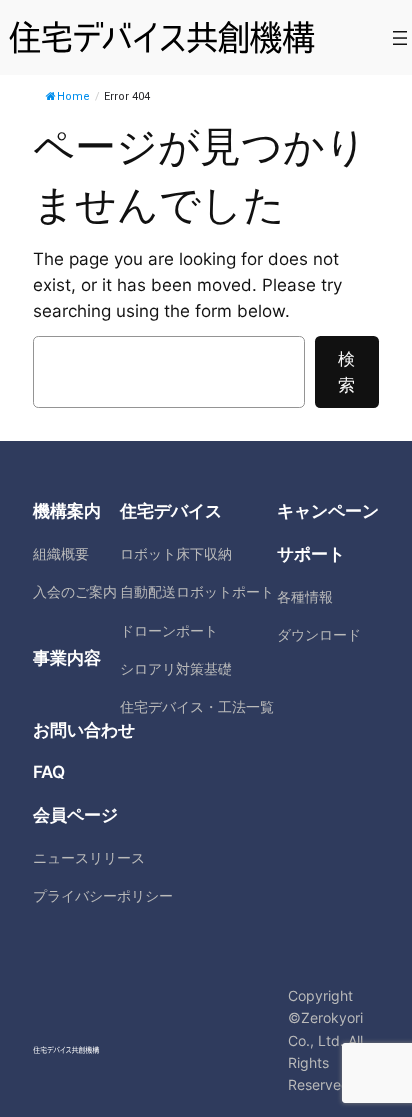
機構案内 (67, 511)
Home (73, 96)
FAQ (49, 772)
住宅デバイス (171, 511)
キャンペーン (328, 511)
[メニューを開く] (400, 38)
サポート (311, 554)
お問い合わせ (84, 730)
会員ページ (75, 815)
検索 (346, 372)
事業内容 (67, 658)
